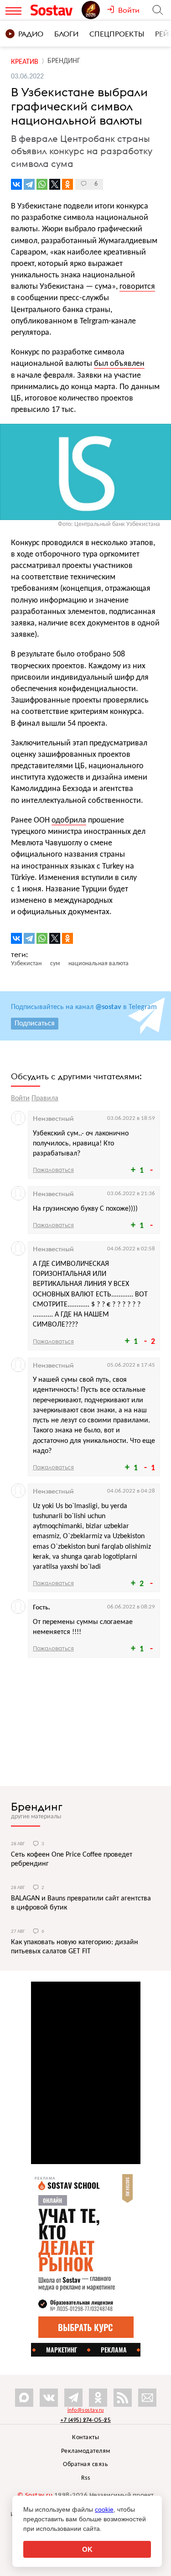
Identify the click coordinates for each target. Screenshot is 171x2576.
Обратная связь (85, 2464)
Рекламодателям (86, 2451)
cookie (104, 2509)
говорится (137, 287)
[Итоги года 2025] (94, 10)
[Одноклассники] (67, 184)
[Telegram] (29, 184)
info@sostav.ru (86, 2410)
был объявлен (119, 364)
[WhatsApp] (42, 184)
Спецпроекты (117, 34)
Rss (86, 2478)
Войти (20, 1098)
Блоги (66, 34)
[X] (55, 184)
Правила (45, 1098)
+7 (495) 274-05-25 (85, 2420)
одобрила (69, 820)
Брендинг (37, 1806)
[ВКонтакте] (16, 184)
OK (87, 2549)
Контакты (85, 2438)
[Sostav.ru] (54, 10)
